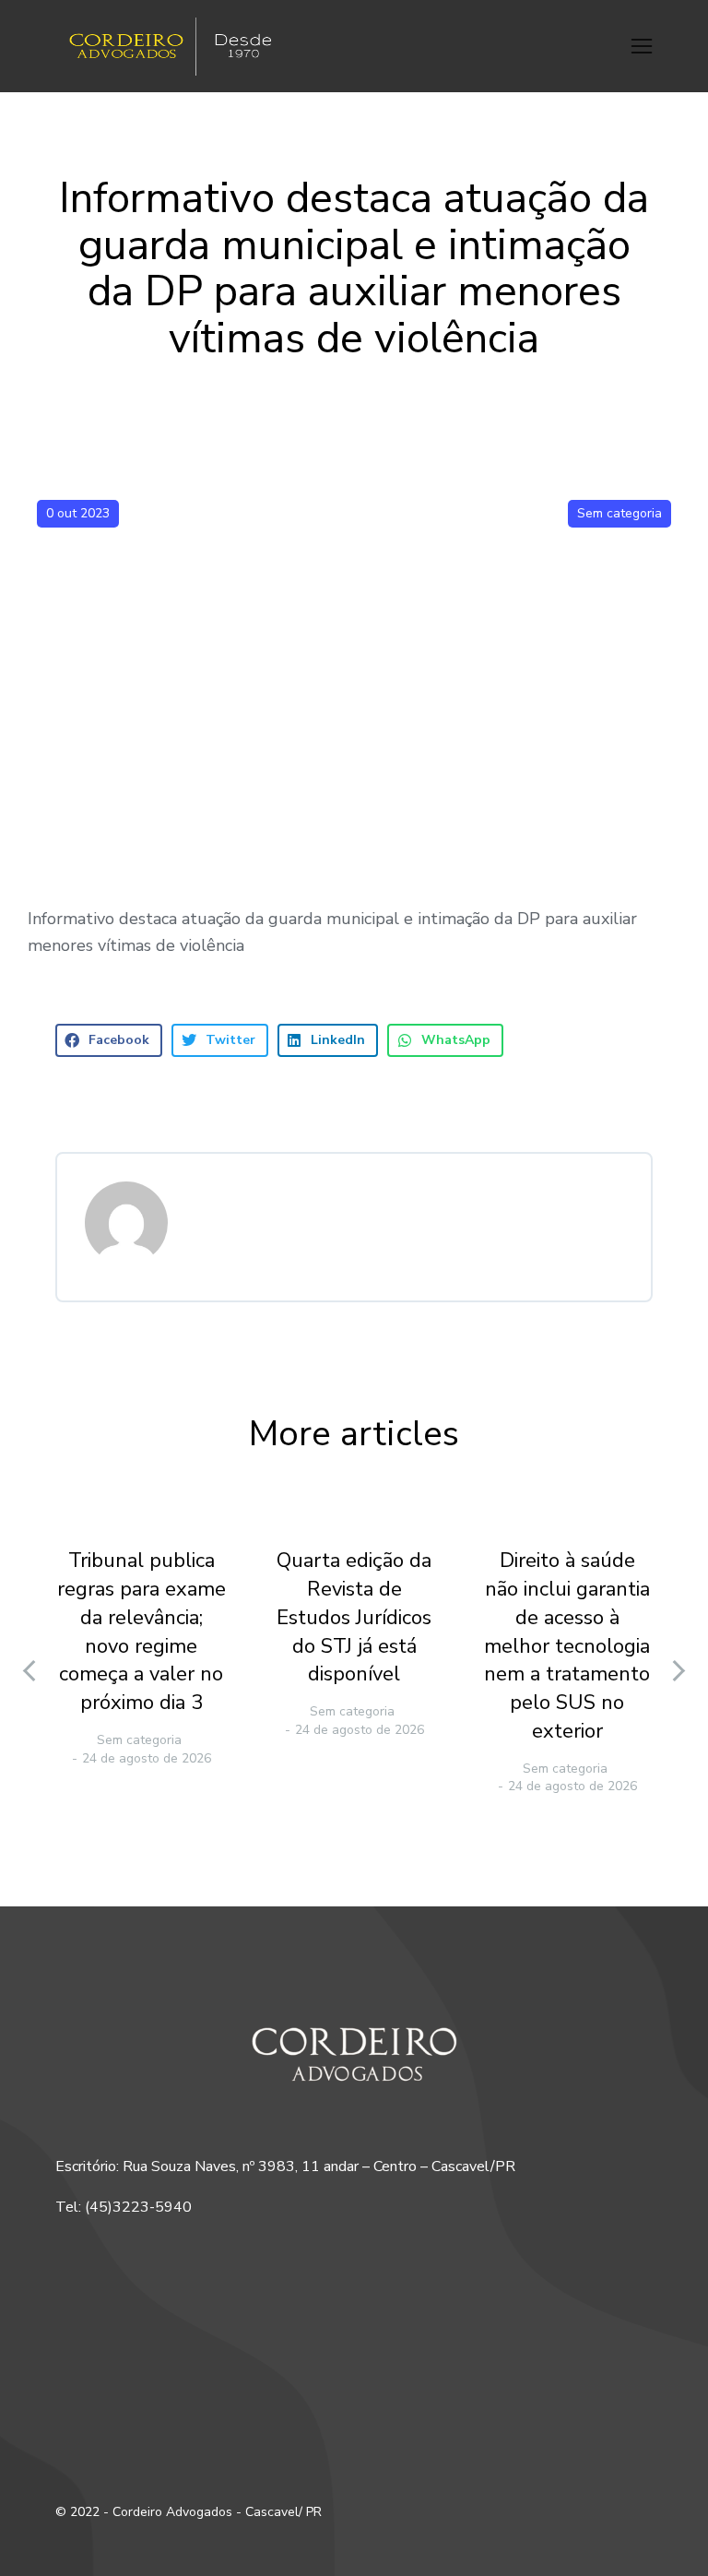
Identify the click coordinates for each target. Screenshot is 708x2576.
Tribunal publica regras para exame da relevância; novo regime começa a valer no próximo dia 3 (142, 1632)
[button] (642, 46)
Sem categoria (619, 513)
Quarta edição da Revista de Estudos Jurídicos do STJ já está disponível (354, 1617)
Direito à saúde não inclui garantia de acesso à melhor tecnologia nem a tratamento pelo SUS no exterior (567, 1646)
